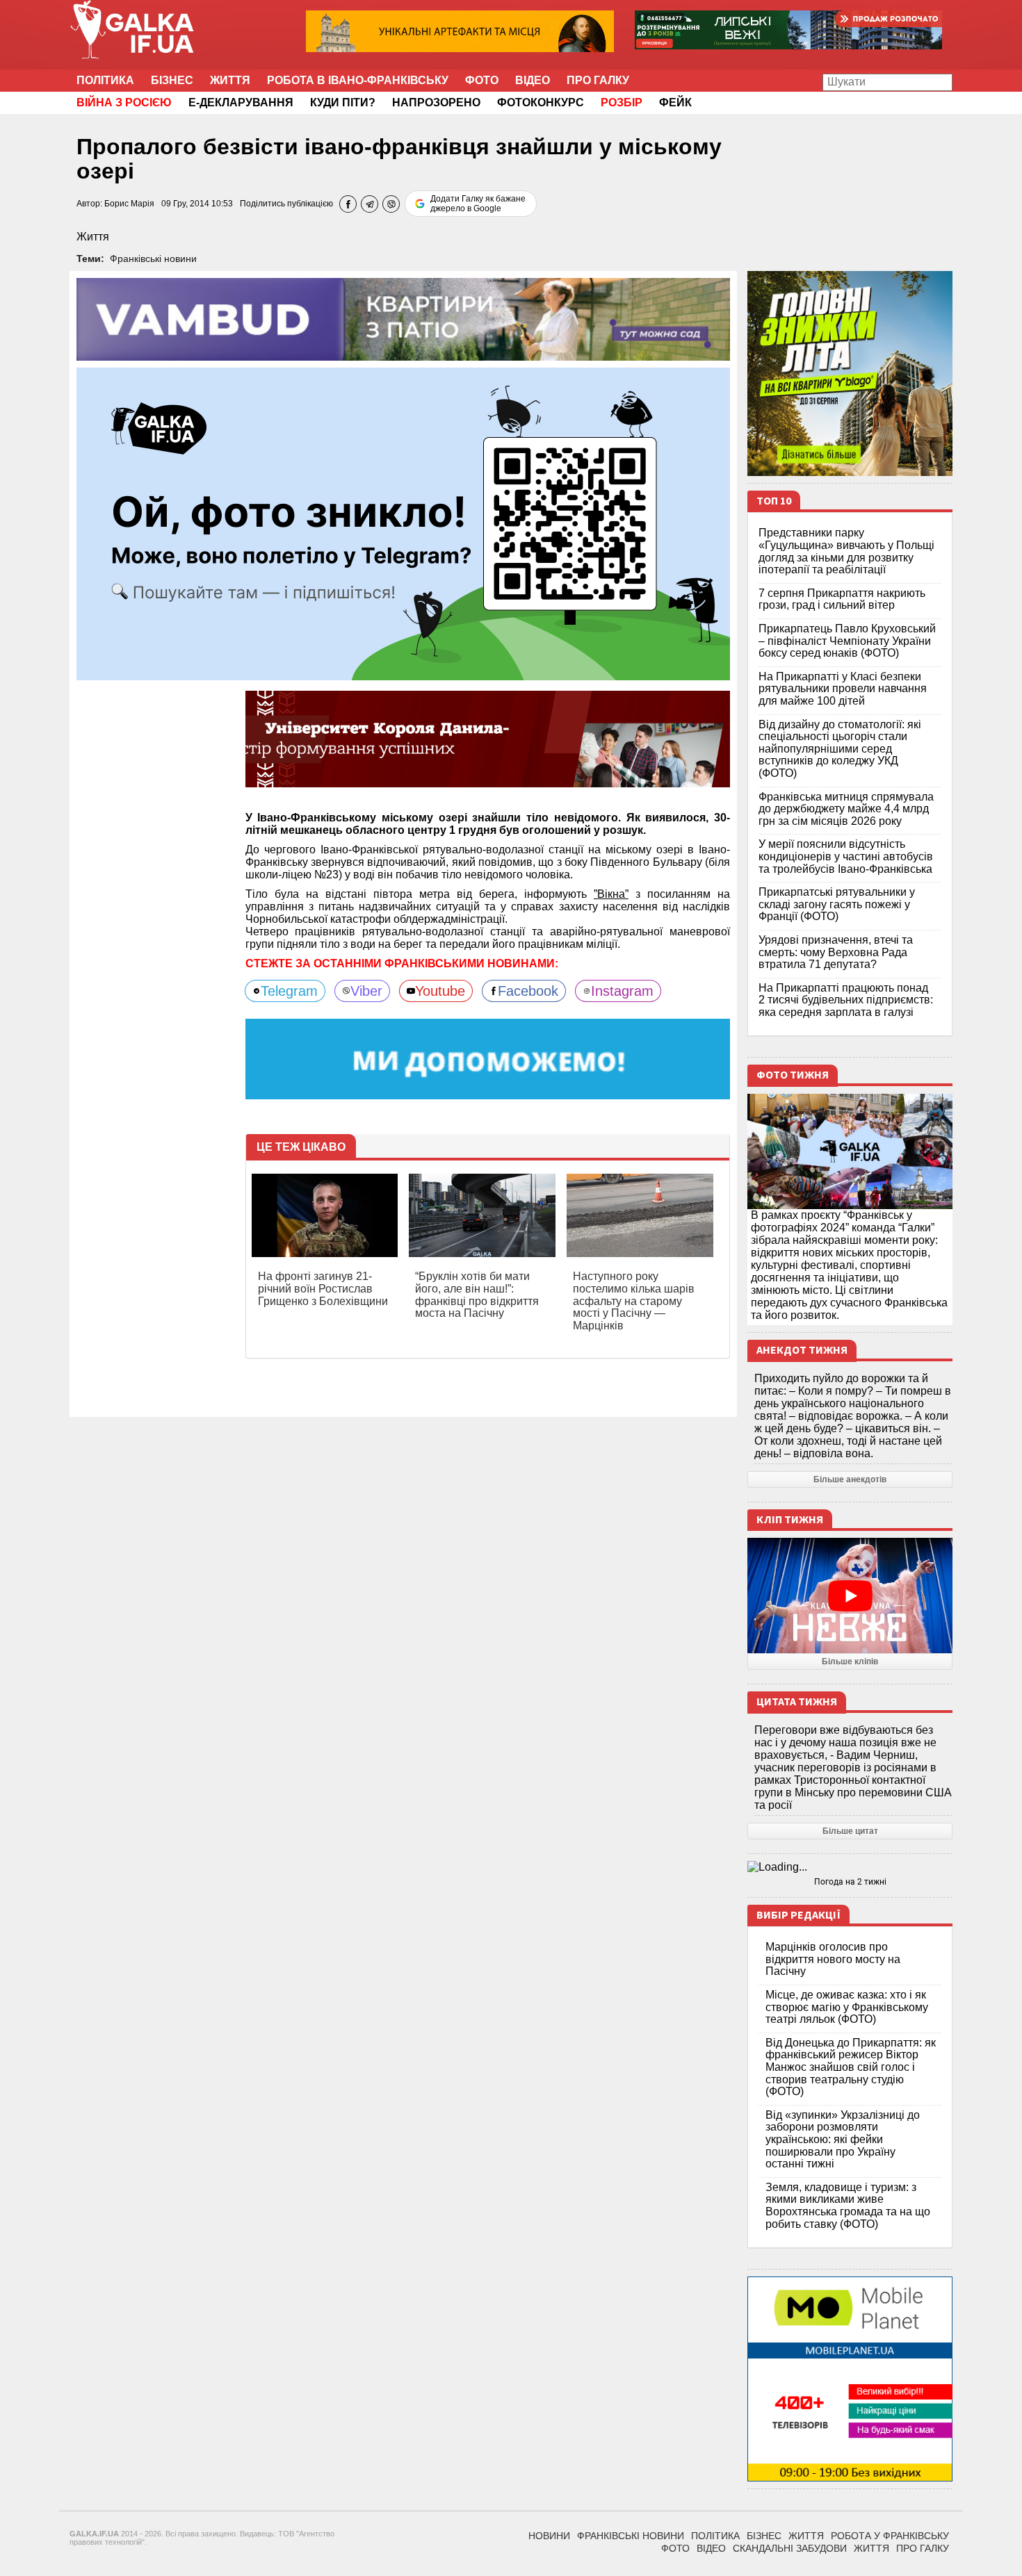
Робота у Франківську (890, 2536)
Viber (366, 991)
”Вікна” (611, 894)
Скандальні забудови (790, 2548)
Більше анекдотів (850, 1479)
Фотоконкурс (541, 102)
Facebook (528, 991)
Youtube (440, 991)
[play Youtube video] (850, 1595)
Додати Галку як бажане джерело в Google (478, 204)
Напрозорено (436, 102)
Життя (230, 80)
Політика (105, 80)
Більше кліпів (850, 1662)
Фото (482, 80)
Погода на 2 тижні (850, 1882)
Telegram (289, 991)
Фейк (675, 102)
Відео (533, 80)
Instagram (622, 991)
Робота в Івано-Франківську (358, 80)
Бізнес (172, 80)
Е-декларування (241, 102)
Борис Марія (129, 204)
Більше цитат (850, 1831)
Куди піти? (343, 102)
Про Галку (598, 80)
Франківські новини (153, 259)
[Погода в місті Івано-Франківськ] (850, 1867)
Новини (549, 2536)
